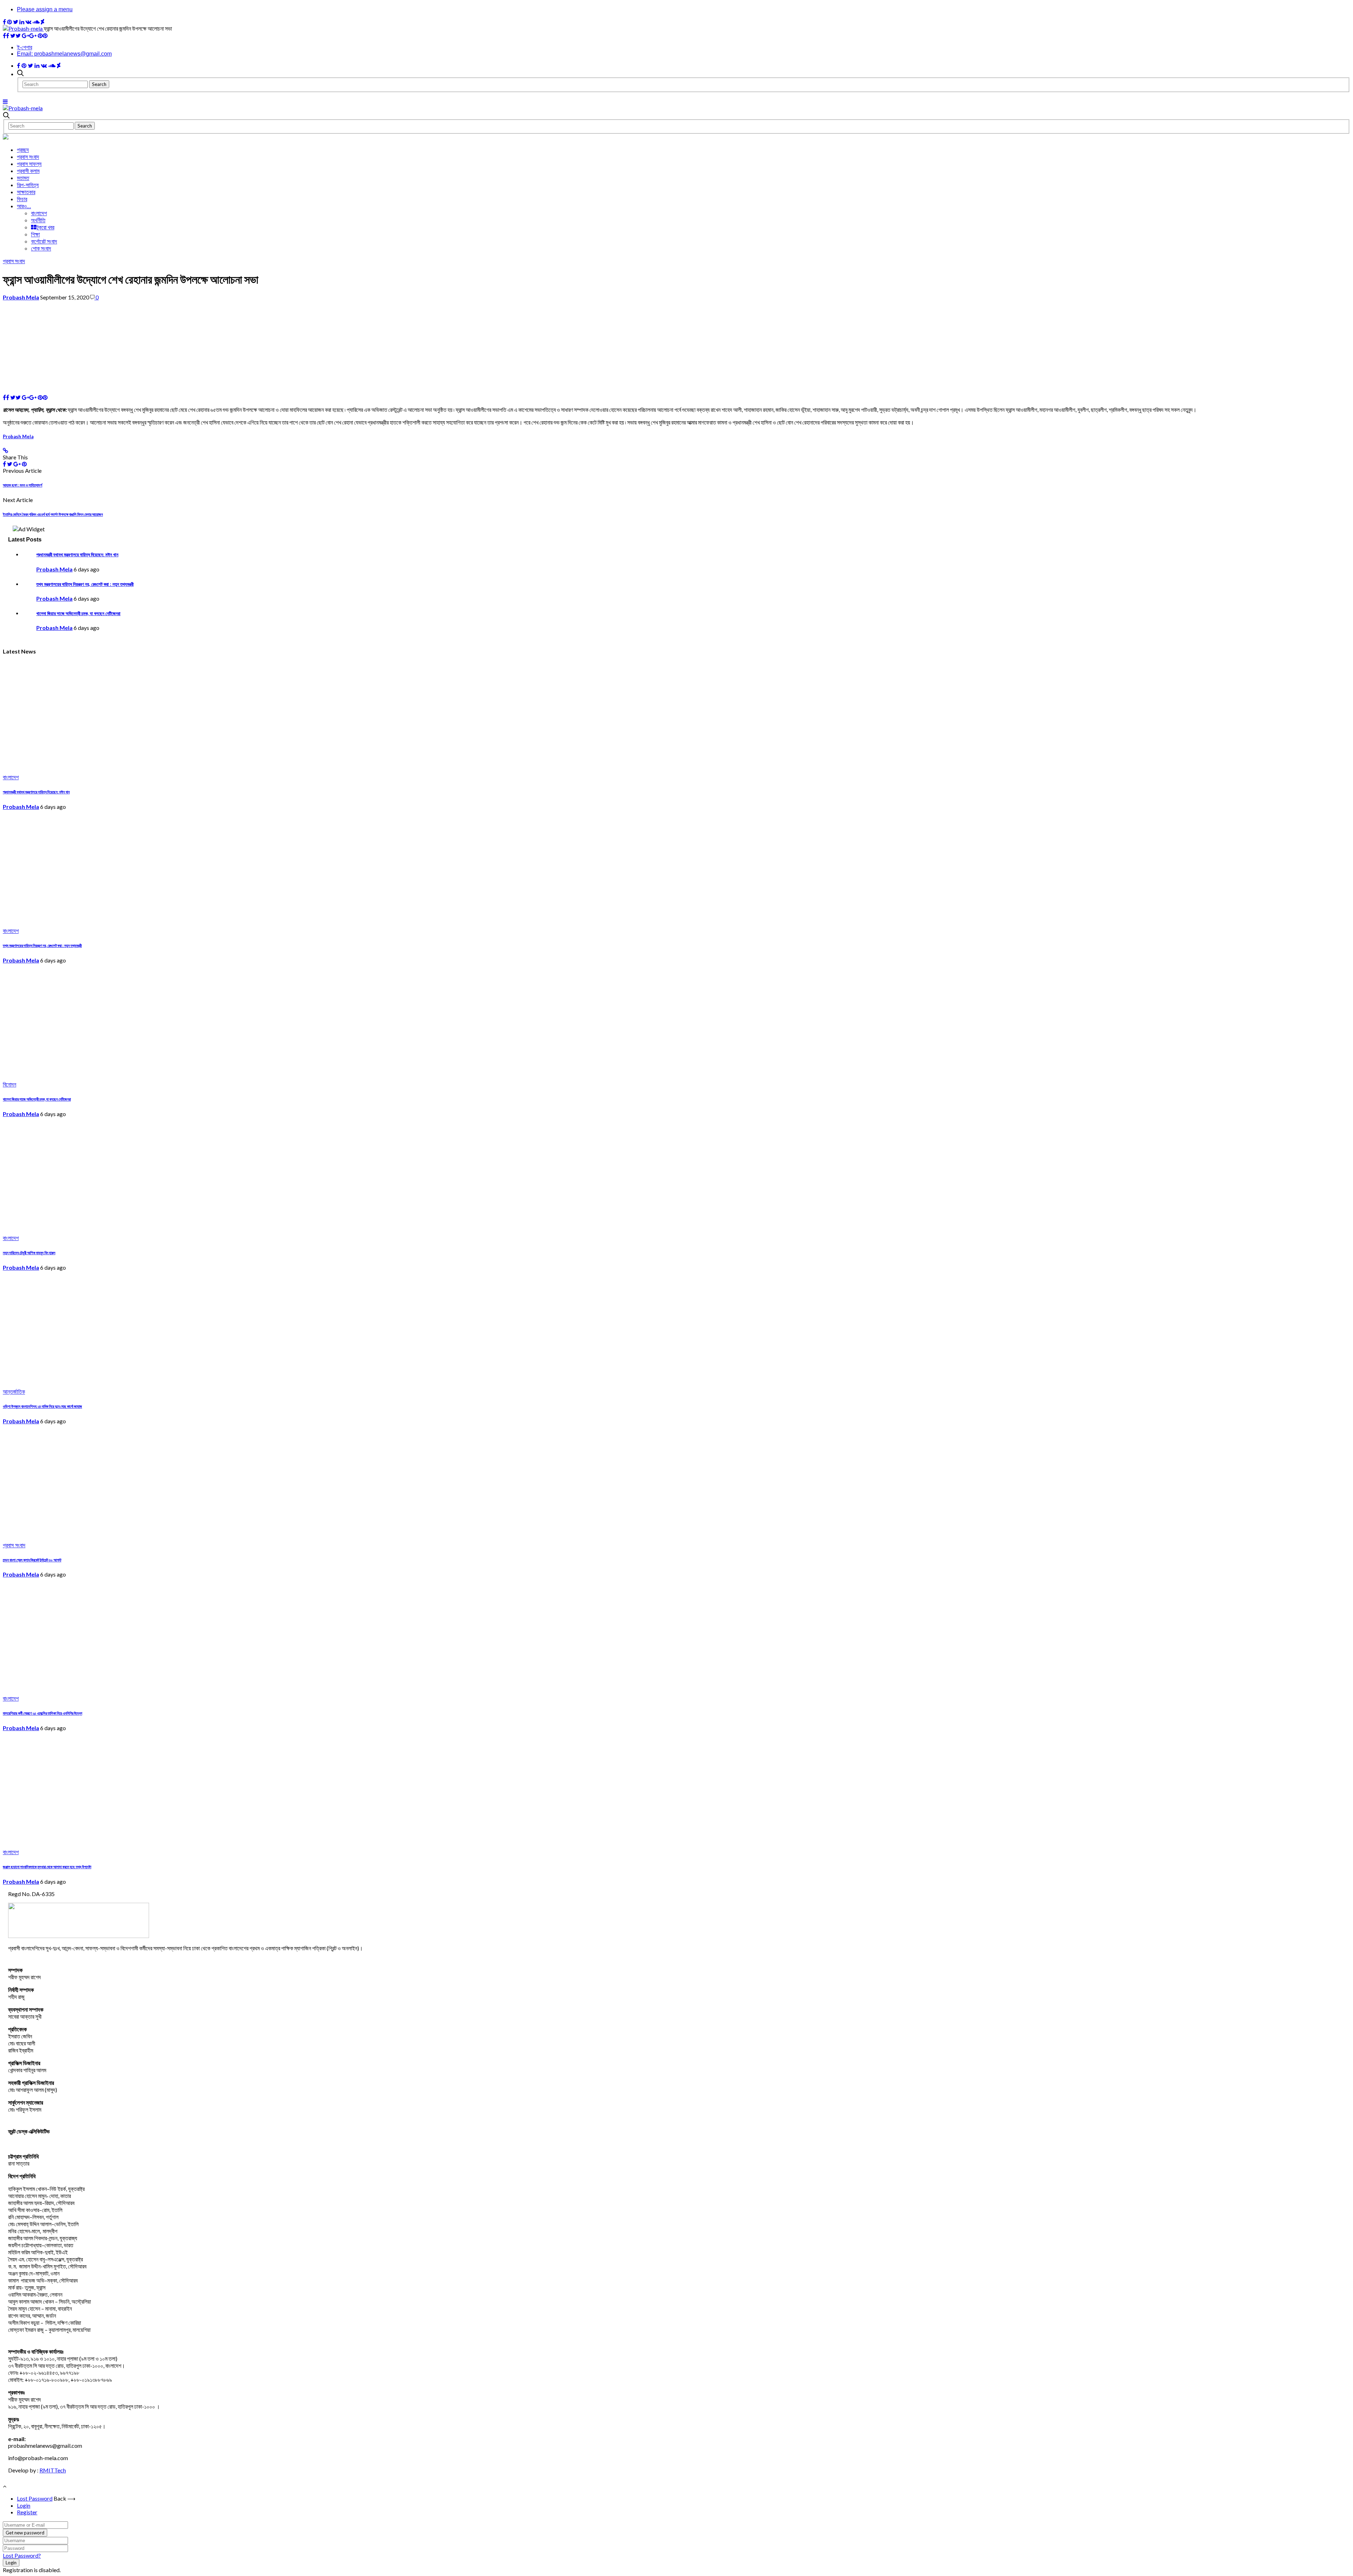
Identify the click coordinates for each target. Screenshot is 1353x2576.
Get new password (25, 2533)
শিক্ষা (35, 234)
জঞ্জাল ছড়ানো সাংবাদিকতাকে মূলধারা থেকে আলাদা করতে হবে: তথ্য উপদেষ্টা (47, 1867)
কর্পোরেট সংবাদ (44, 241)
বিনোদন (10, 1085)
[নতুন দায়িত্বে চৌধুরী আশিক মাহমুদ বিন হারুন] (117, 1226)
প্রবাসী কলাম (28, 171)
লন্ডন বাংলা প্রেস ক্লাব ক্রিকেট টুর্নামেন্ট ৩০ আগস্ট (32, 1560)
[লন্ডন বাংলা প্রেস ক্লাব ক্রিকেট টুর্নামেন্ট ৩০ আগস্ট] (117, 1533)
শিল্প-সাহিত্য (28, 185)
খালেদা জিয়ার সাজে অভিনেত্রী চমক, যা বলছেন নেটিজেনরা (78, 613)
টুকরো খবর (45, 227)
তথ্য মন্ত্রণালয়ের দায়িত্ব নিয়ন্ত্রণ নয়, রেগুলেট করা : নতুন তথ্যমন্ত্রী (85, 584)
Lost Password (35, 2498)
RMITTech (53, 2470)
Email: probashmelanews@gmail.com (64, 54)
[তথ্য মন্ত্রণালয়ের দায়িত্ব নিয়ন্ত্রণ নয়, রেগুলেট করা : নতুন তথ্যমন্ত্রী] (117, 919)
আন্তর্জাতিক (14, 1392)
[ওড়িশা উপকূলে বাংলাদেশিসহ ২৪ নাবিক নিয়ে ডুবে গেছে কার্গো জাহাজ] (117, 1380)
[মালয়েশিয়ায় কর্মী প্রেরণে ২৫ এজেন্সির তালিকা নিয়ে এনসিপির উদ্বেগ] (117, 1687)
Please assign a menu (45, 9)
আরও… (24, 206)
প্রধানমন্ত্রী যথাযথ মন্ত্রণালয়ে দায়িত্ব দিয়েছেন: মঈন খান (77, 555)
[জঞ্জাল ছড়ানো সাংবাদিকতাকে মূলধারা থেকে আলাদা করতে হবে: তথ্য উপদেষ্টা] (117, 1840)
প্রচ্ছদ (23, 150)
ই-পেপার (24, 47)
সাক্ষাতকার (26, 192)
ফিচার (22, 199)
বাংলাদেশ (39, 213)
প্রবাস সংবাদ (28, 157)
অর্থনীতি (38, 220)
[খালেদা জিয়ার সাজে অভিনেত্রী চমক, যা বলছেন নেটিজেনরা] (117, 1073)
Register (27, 2512)
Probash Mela (21, 297)
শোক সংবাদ (41, 248)
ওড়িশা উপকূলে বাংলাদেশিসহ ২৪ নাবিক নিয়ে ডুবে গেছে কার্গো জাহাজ (42, 1406)
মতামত (23, 178)
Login (24, 2505)
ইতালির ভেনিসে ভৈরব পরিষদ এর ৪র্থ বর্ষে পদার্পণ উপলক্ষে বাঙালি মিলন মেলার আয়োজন (53, 514)
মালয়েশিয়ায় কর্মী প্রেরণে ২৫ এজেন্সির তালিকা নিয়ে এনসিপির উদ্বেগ (42, 1713)
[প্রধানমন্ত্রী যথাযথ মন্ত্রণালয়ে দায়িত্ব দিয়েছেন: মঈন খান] (117, 765)
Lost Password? (22, 2555)
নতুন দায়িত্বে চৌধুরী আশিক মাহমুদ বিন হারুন (29, 1253)
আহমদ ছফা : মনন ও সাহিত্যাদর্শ (23, 485)
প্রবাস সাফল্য (29, 164)
